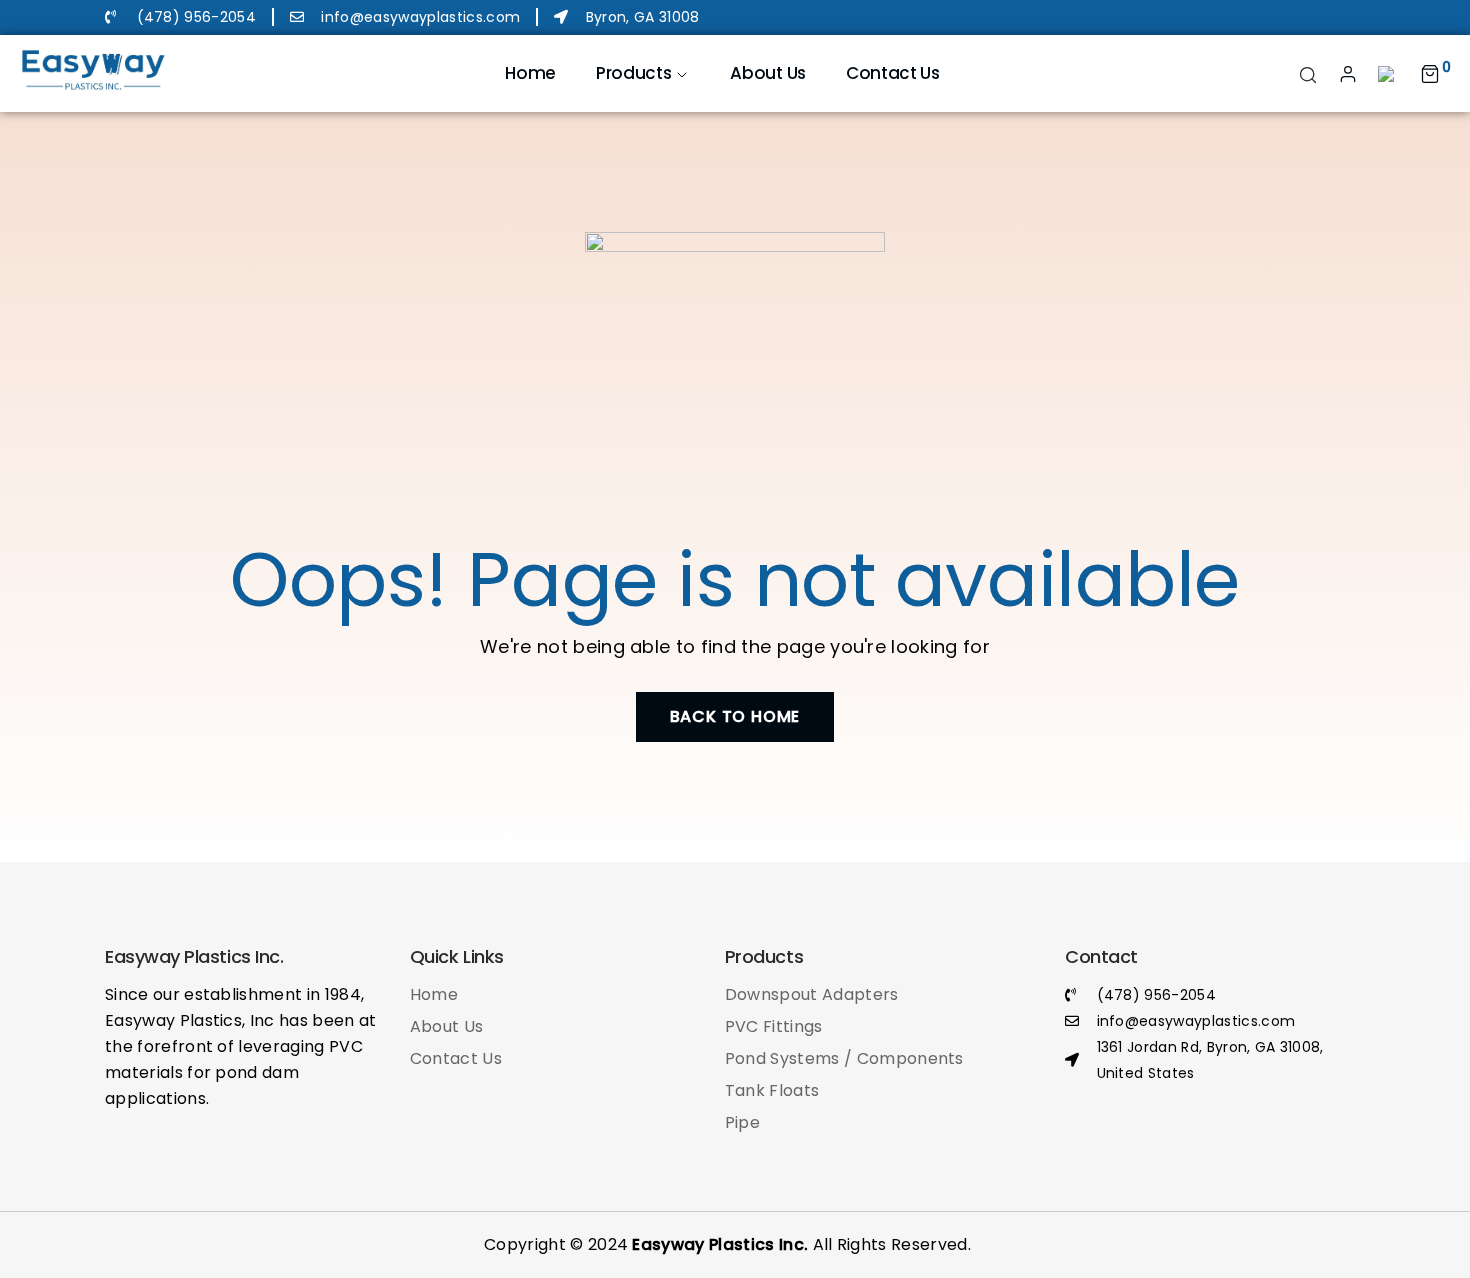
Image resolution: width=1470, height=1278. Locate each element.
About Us (767, 73)
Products (633, 73)
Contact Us (893, 73)
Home (530, 73)
